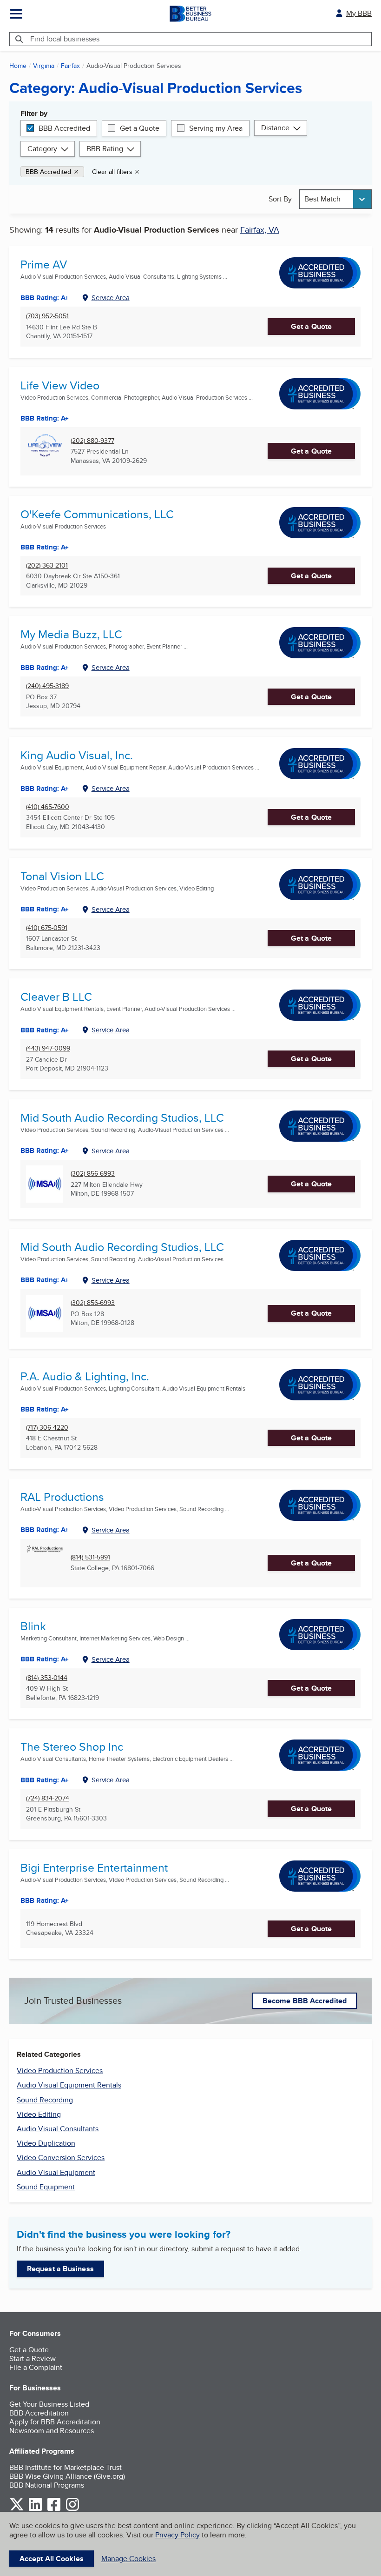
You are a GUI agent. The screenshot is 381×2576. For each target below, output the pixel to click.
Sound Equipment (46, 2187)
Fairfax (70, 66)
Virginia (44, 66)
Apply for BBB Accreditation (55, 2422)
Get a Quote (140, 128)
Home (18, 66)
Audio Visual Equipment (56, 2172)
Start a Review (33, 2359)
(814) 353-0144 (47, 1678)
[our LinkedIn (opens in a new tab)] (35, 2509)
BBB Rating (105, 149)
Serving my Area (216, 128)
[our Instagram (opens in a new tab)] (72, 2509)
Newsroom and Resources (52, 2431)
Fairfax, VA (260, 230)
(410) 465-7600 (48, 807)
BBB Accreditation (39, 2413)
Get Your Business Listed (49, 2404)
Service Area (111, 298)
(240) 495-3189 (47, 686)
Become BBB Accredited (305, 2001)
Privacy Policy (177, 2535)
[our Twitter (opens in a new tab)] (17, 2509)
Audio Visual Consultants (58, 2129)
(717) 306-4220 (47, 1428)
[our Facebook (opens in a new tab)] (54, 2509)
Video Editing (39, 2114)
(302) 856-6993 (93, 1174)
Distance (275, 128)
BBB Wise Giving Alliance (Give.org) (67, 2476)
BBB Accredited (64, 128)
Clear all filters (112, 172)
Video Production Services (60, 2071)
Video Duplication (46, 2143)
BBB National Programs (47, 2485)
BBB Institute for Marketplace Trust (66, 2467)
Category (42, 149)
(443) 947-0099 (48, 1048)
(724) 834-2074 (48, 1798)
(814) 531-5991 (90, 1557)
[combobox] (335, 199)
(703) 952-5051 (47, 316)
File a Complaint (36, 2367)
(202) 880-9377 (92, 441)
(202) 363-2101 (47, 565)
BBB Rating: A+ (45, 1280)
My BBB (359, 13)
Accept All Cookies (52, 2559)
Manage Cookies (128, 2559)
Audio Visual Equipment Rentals (69, 2085)
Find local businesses (65, 39)
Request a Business (60, 2269)
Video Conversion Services (61, 2158)
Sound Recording (45, 2100)
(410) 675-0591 (47, 928)
